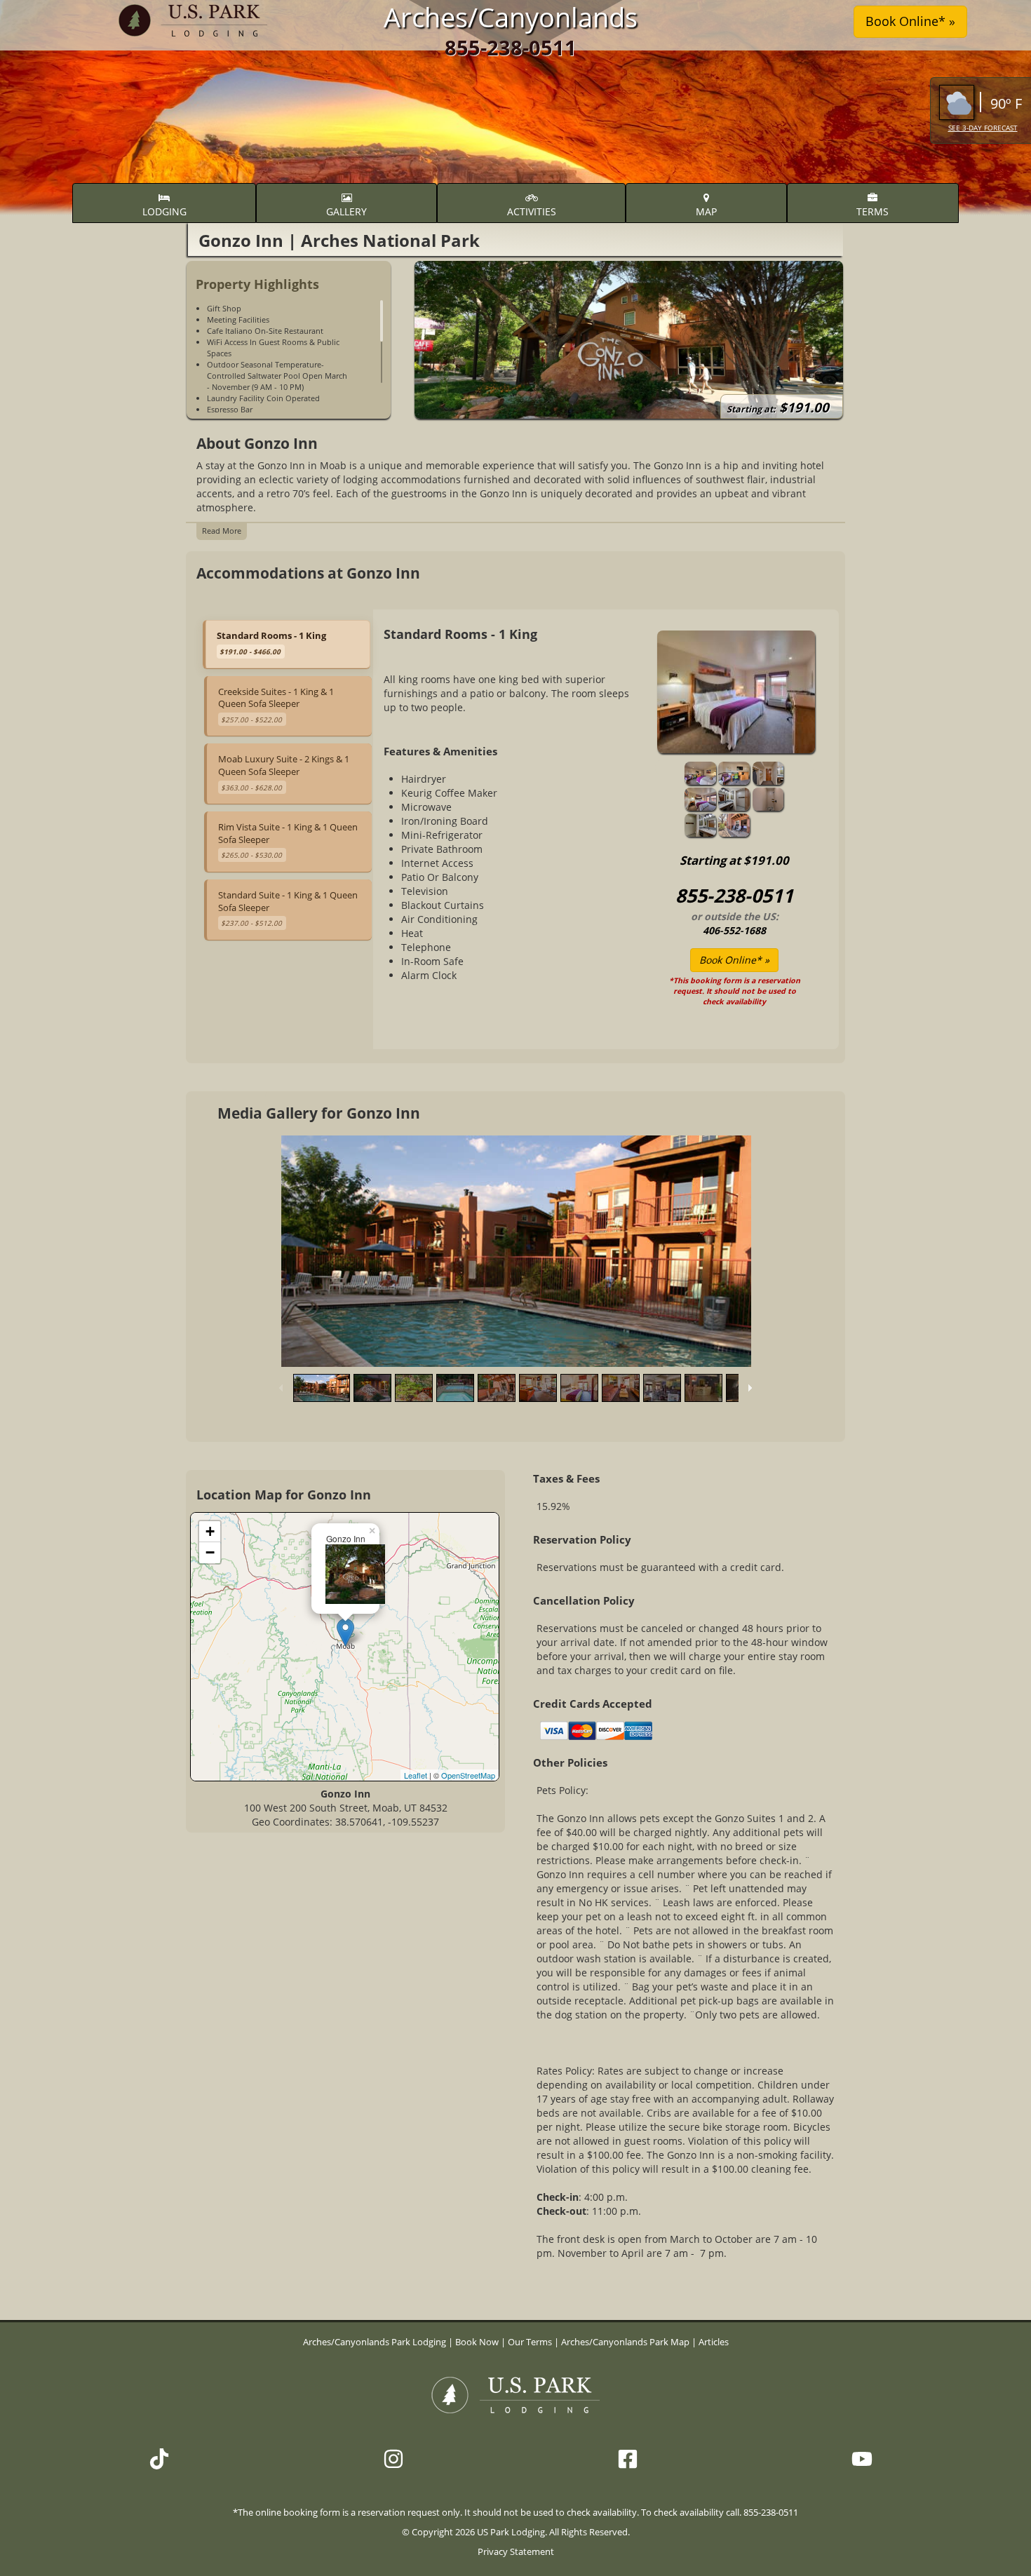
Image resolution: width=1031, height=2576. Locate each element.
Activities (532, 211)
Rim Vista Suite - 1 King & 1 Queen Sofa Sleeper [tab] (288, 840)
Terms (872, 211)
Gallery (346, 211)
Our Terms (530, 2342)
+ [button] (210, 1531)
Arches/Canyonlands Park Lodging (376, 2342)
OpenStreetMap (468, 1775)
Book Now (477, 2342)
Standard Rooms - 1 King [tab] (271, 643)
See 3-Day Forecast (983, 128)
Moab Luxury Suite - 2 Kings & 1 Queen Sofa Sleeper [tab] (284, 772)
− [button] (210, 1552)
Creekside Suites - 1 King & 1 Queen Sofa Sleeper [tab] (276, 705)
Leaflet (416, 1775)
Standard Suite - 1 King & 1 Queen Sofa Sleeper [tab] (288, 908)
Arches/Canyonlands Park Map (625, 2342)
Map (706, 211)
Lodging (164, 211)
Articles (714, 2342)
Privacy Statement (516, 2552)
